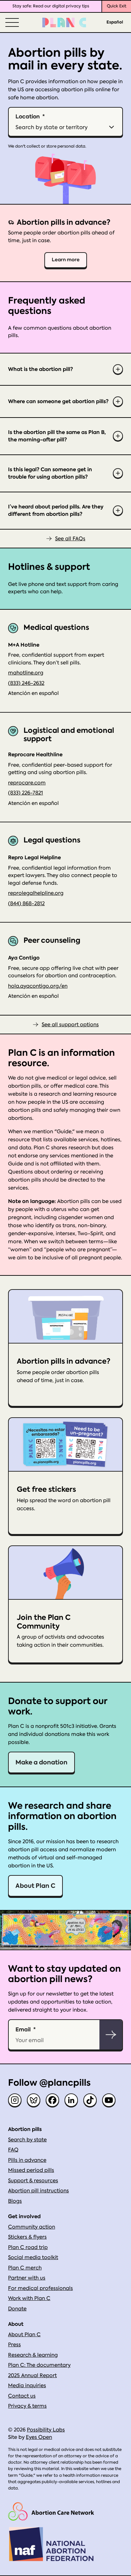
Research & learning (33, 2355)
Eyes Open (39, 2437)
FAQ (13, 2150)
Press (14, 2345)
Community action (32, 2227)
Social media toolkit (33, 2257)
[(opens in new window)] (51, 2511)
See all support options (70, 1025)
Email (23, 2029)
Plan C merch (25, 2268)
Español (115, 22)
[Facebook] (52, 2100)
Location (28, 116)
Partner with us (27, 2278)
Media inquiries (27, 2386)
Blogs (15, 2201)
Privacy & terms (27, 2406)
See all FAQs (70, 539)
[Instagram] (15, 2100)
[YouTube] (109, 2100)
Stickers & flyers (27, 2237)
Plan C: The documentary (39, 2365)
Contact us (22, 2396)
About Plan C (35, 1886)
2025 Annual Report (32, 2375)
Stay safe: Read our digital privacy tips (51, 6)
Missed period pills (31, 2170)
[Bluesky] (34, 2100)
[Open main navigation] (11, 22)
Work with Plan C (29, 2298)
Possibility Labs (46, 2430)
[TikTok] (90, 2100)
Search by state (27, 2140)
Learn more (66, 260)
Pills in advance (27, 2160)
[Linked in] (71, 2100)
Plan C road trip (28, 2247)
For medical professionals (40, 2288)
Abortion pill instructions (38, 2191)
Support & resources (33, 2181)
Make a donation (41, 1762)
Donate (17, 2309)
